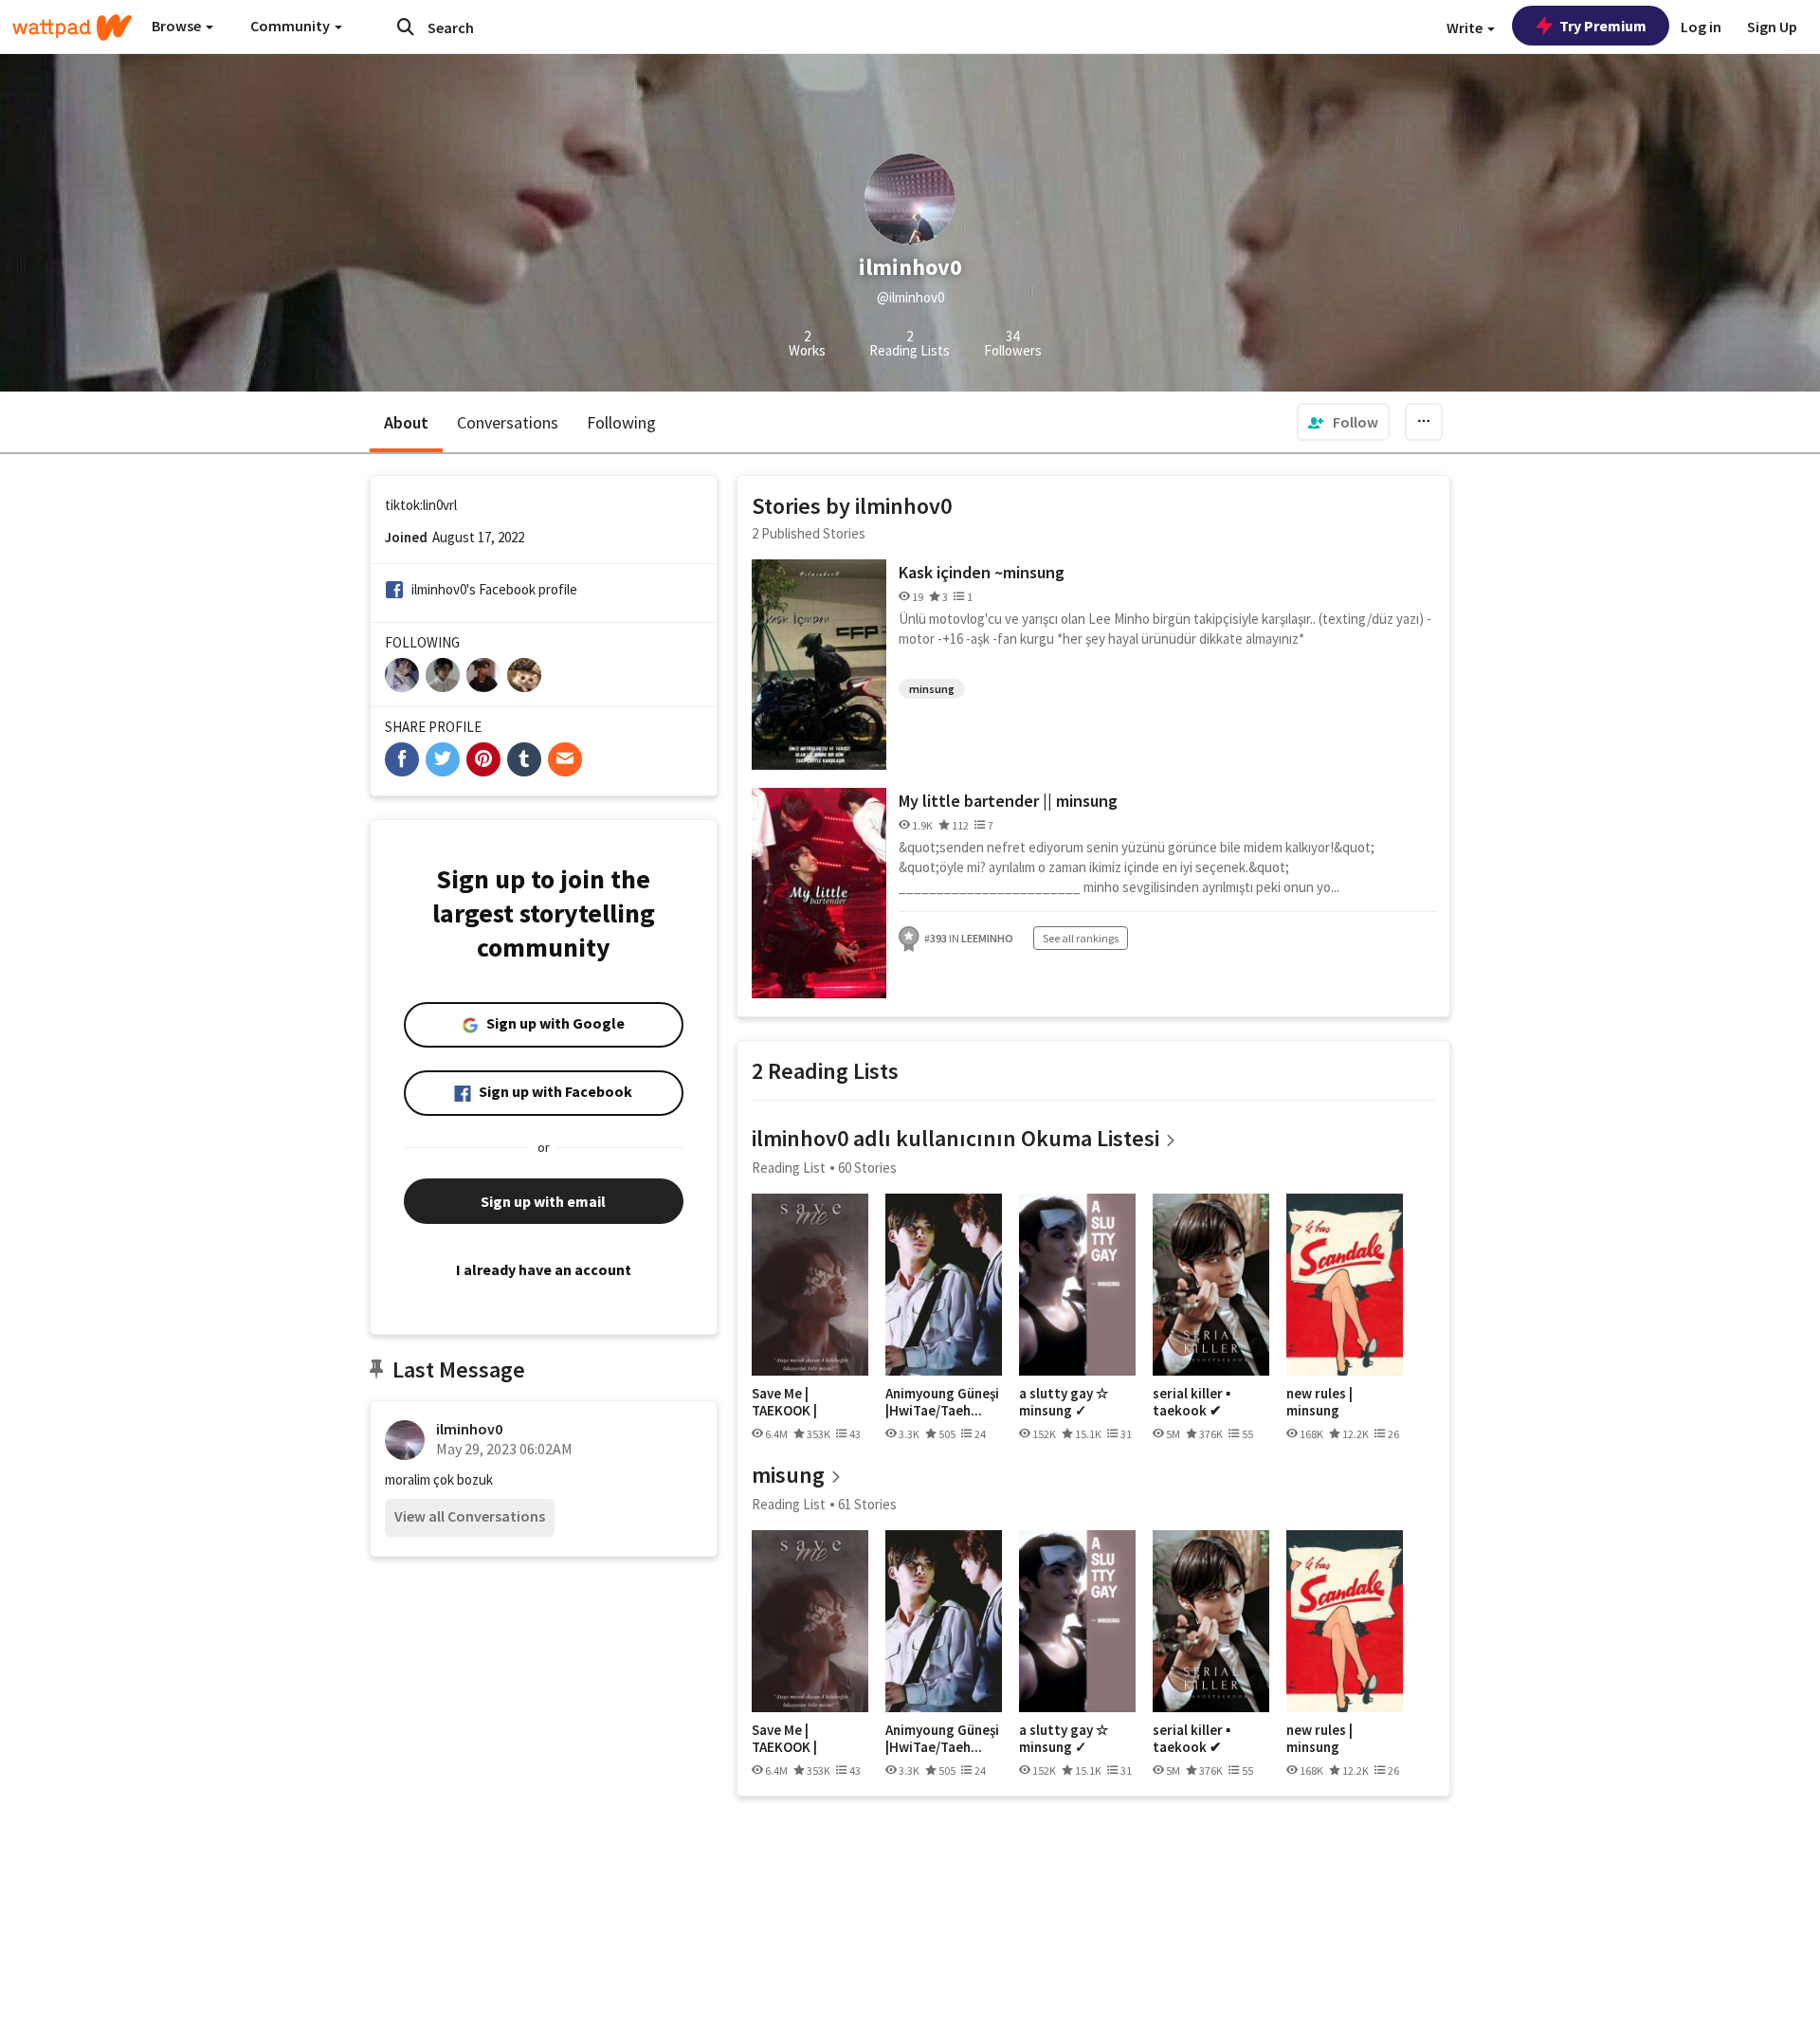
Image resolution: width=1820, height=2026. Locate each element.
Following (621, 422)
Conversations (508, 422)
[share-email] (565, 759)
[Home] (72, 27)
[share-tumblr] (524, 759)
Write (1466, 27)
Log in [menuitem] (1701, 27)
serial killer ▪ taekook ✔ (1192, 1402)
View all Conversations (470, 1516)
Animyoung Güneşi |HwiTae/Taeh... (942, 1402)
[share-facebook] (402, 759)
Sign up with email (543, 1201)
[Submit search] (406, 27)
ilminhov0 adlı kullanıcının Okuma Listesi (955, 1138)
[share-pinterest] (483, 759)
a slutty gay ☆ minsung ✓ (1064, 1402)
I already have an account (544, 1269)
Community (291, 26)
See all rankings (1081, 938)
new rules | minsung (1319, 1402)
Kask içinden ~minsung (982, 572)
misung (788, 1475)
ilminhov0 (469, 1429)
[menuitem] (1343, 422)
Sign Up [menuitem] (1772, 27)
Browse (178, 26)
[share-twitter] (443, 759)
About (406, 422)
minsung (932, 689)
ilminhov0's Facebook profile (494, 589)
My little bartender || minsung (1008, 801)
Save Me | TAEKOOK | (784, 1402)
